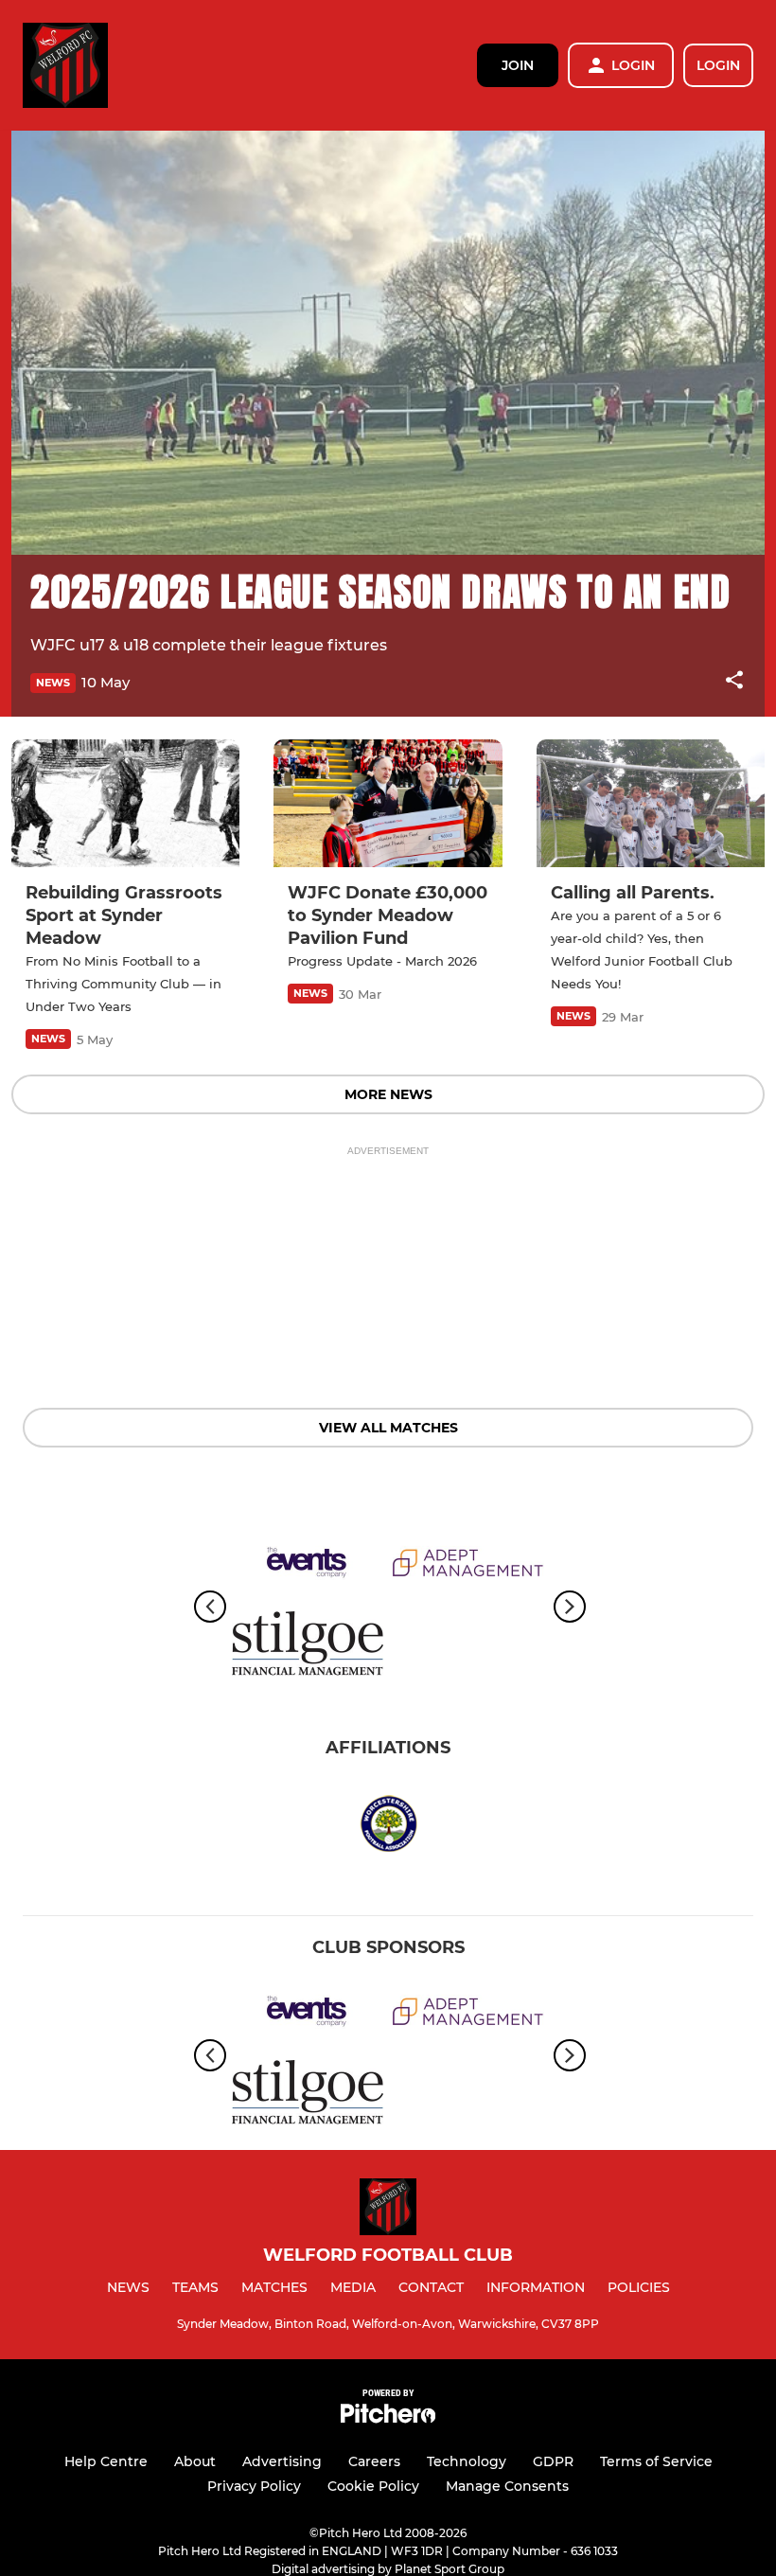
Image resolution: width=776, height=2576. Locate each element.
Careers (374, 2461)
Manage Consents (507, 2486)
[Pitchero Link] (388, 2418)
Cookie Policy (373, 2486)
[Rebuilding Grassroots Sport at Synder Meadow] (125, 804)
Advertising (282, 2461)
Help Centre (106, 2461)
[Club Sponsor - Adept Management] (468, 1566)
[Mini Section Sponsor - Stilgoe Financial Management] (308, 1647)
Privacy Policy (254, 2486)
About (195, 2461)
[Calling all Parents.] (651, 804)
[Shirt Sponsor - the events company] (308, 1566)
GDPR (553, 2461)
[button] (734, 683)
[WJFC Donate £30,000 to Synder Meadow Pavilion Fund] (388, 804)
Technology (467, 2461)
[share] (734, 682)
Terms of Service (656, 2461)
